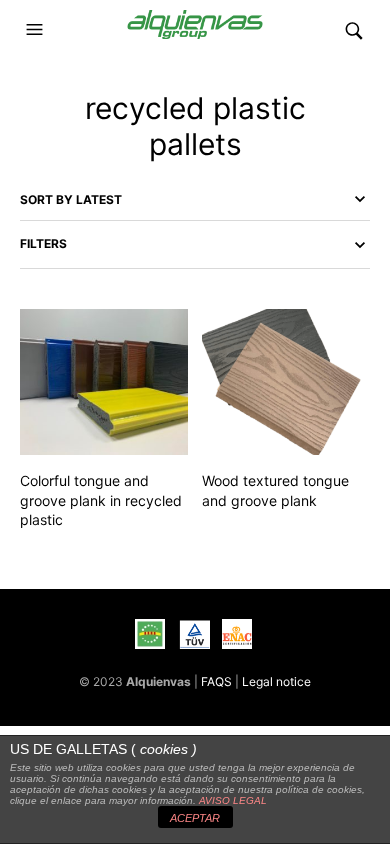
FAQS (216, 681)
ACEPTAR (195, 818)
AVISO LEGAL (233, 800)
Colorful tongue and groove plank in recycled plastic (101, 500)
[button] (37, 30)
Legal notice (276, 681)
